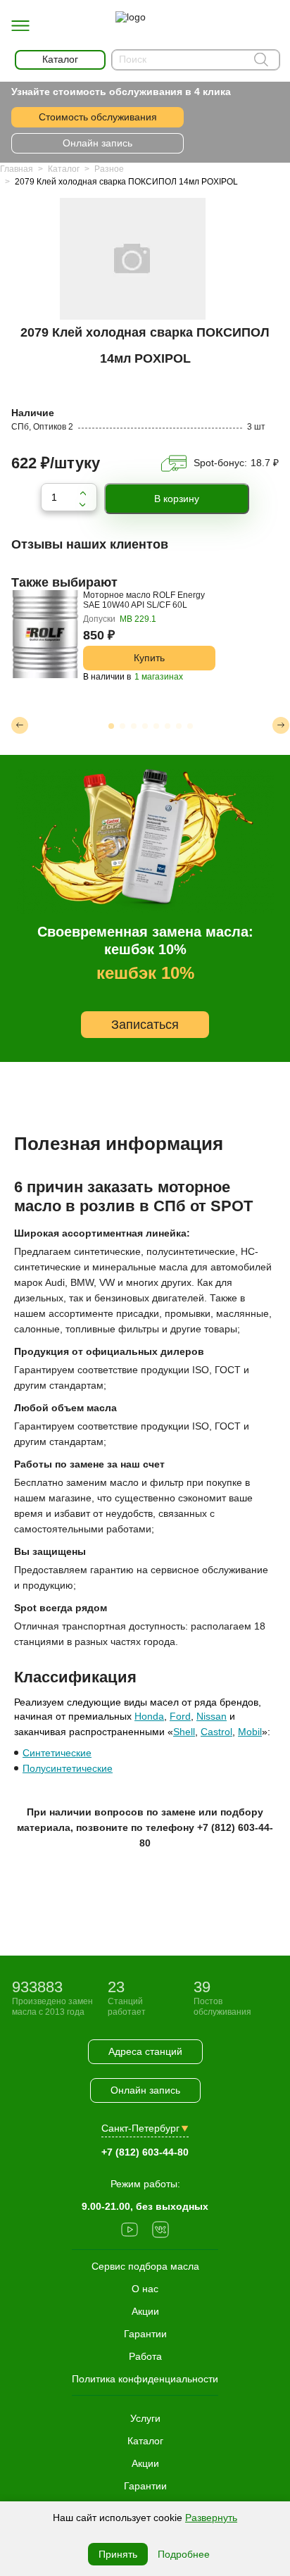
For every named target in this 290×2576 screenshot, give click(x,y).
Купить (149, 658)
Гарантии (145, 2486)
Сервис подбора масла (145, 2266)
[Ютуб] (130, 2231)
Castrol (216, 1732)
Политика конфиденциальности (145, 2379)
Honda (149, 1716)
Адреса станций (145, 2051)
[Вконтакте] (160, 2231)
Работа (145, 2356)
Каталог (64, 169)
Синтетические (57, 1753)
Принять (118, 2554)
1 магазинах (159, 677)
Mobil (250, 1732)
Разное (109, 169)
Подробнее (184, 2554)
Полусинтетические (68, 1768)
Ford (180, 1716)
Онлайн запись (97, 143)
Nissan (212, 1716)
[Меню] (20, 26)
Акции (145, 2463)
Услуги (145, 2418)
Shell (184, 1732)
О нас (145, 2289)
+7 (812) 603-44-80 (145, 2152)
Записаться (145, 1007)
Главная (17, 169)
